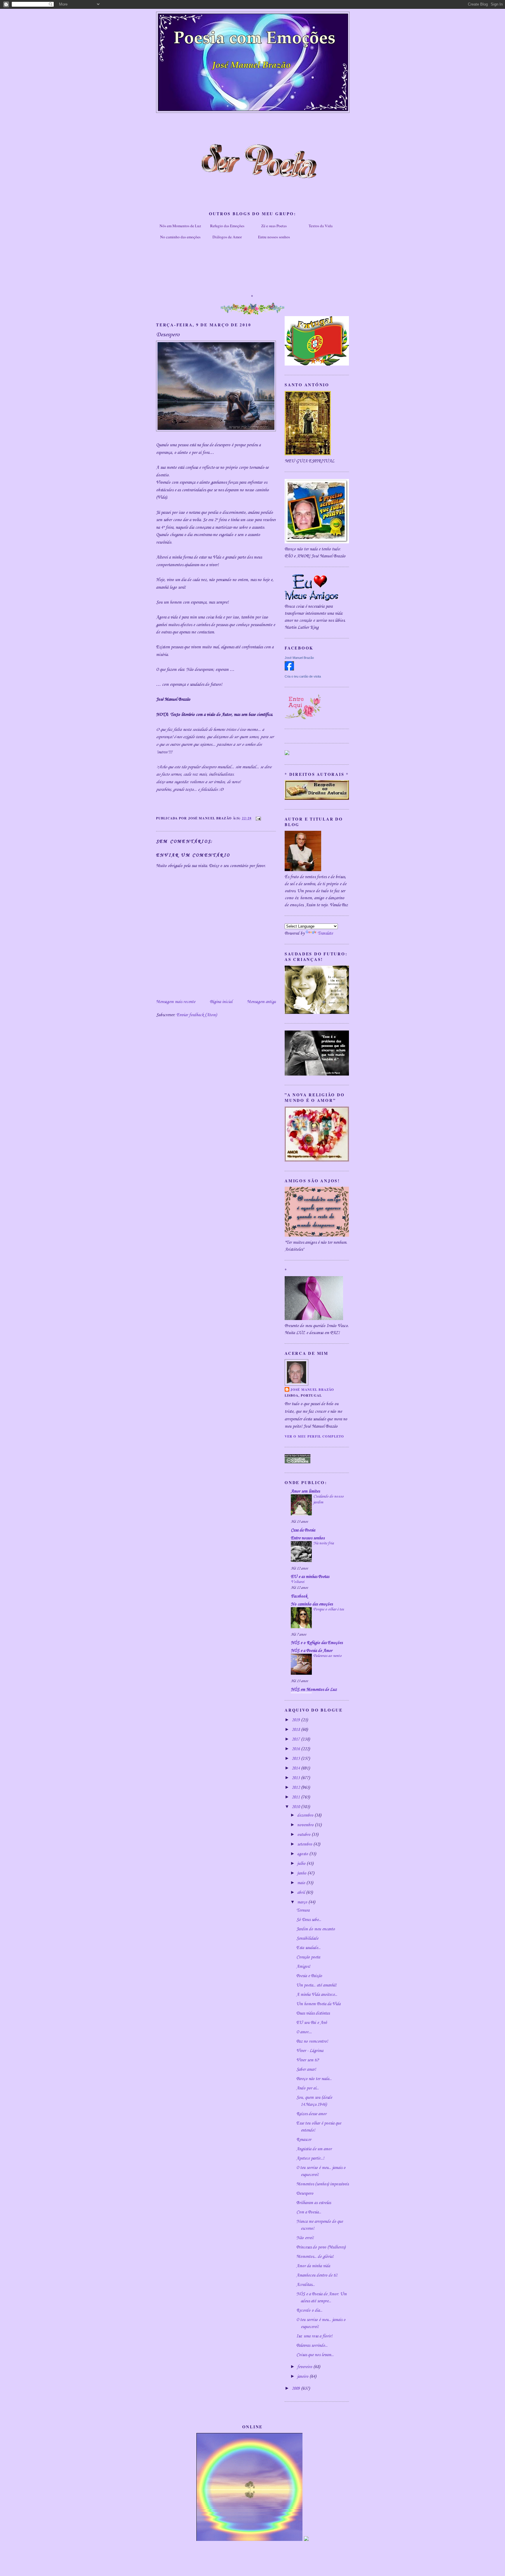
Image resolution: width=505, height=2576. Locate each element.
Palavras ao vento (327, 1656)
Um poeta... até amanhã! (316, 1985)
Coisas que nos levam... (315, 2355)
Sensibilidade (307, 1939)
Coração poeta (308, 1957)
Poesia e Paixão (309, 1976)
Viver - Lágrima (310, 2051)
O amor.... (304, 2032)
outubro (304, 1835)
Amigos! (303, 1967)
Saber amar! (306, 2070)
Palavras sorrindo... (312, 2346)
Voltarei (298, 1582)
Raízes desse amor (311, 2114)
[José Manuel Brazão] (289, 669)
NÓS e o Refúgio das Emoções (317, 1643)
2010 (296, 1807)
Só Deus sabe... (309, 1920)
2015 (296, 1759)
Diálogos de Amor (227, 237)
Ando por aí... (308, 2088)
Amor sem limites (305, 1491)
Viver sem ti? (308, 2060)
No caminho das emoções (180, 237)
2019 (296, 1720)
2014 (296, 1768)
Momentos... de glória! (315, 2257)
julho (302, 1864)
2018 (296, 1730)
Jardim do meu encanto (316, 1929)
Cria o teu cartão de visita (303, 676)
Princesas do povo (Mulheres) (321, 2247)
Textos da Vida (321, 226)
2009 (296, 2389)
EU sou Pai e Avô (312, 2023)
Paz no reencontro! (312, 2041)
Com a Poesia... (309, 2212)
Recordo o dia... (309, 2310)
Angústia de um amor (314, 2149)
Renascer (304, 2140)
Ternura (303, 1910)
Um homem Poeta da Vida (318, 2004)
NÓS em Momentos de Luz (314, 1690)
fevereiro (305, 2367)
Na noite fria (324, 1543)
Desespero (305, 2194)
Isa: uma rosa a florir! (314, 2336)
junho (302, 1873)
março (303, 1902)
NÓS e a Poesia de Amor (312, 1651)
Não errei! (305, 2238)
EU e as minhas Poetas (310, 1577)
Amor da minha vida (313, 2266)
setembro (305, 1844)
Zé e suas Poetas (274, 226)
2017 (296, 1739)
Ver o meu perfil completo (314, 1436)
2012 (296, 1788)
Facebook (299, 1596)
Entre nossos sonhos (274, 237)
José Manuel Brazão (299, 658)
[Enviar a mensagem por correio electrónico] (257, 818)
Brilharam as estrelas (314, 2203)
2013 (296, 1778)
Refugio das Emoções (227, 226)
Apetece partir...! (310, 2158)
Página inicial (221, 1002)
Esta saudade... (308, 1948)
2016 (296, 1749)
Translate (325, 933)
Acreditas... (306, 2285)
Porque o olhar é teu (329, 1609)
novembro (306, 1825)
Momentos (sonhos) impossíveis (322, 2184)
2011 (296, 1797)
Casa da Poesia (303, 1530)
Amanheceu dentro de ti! (317, 2275)
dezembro (306, 1815)
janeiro (303, 2377)
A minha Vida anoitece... (317, 1995)
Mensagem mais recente (176, 1002)
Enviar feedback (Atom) (197, 1015)
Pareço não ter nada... (314, 2079)
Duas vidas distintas (313, 2013)
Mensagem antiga (261, 1002)
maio (302, 1883)
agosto (303, 1854)
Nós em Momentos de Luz (180, 226)
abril (302, 1893)
